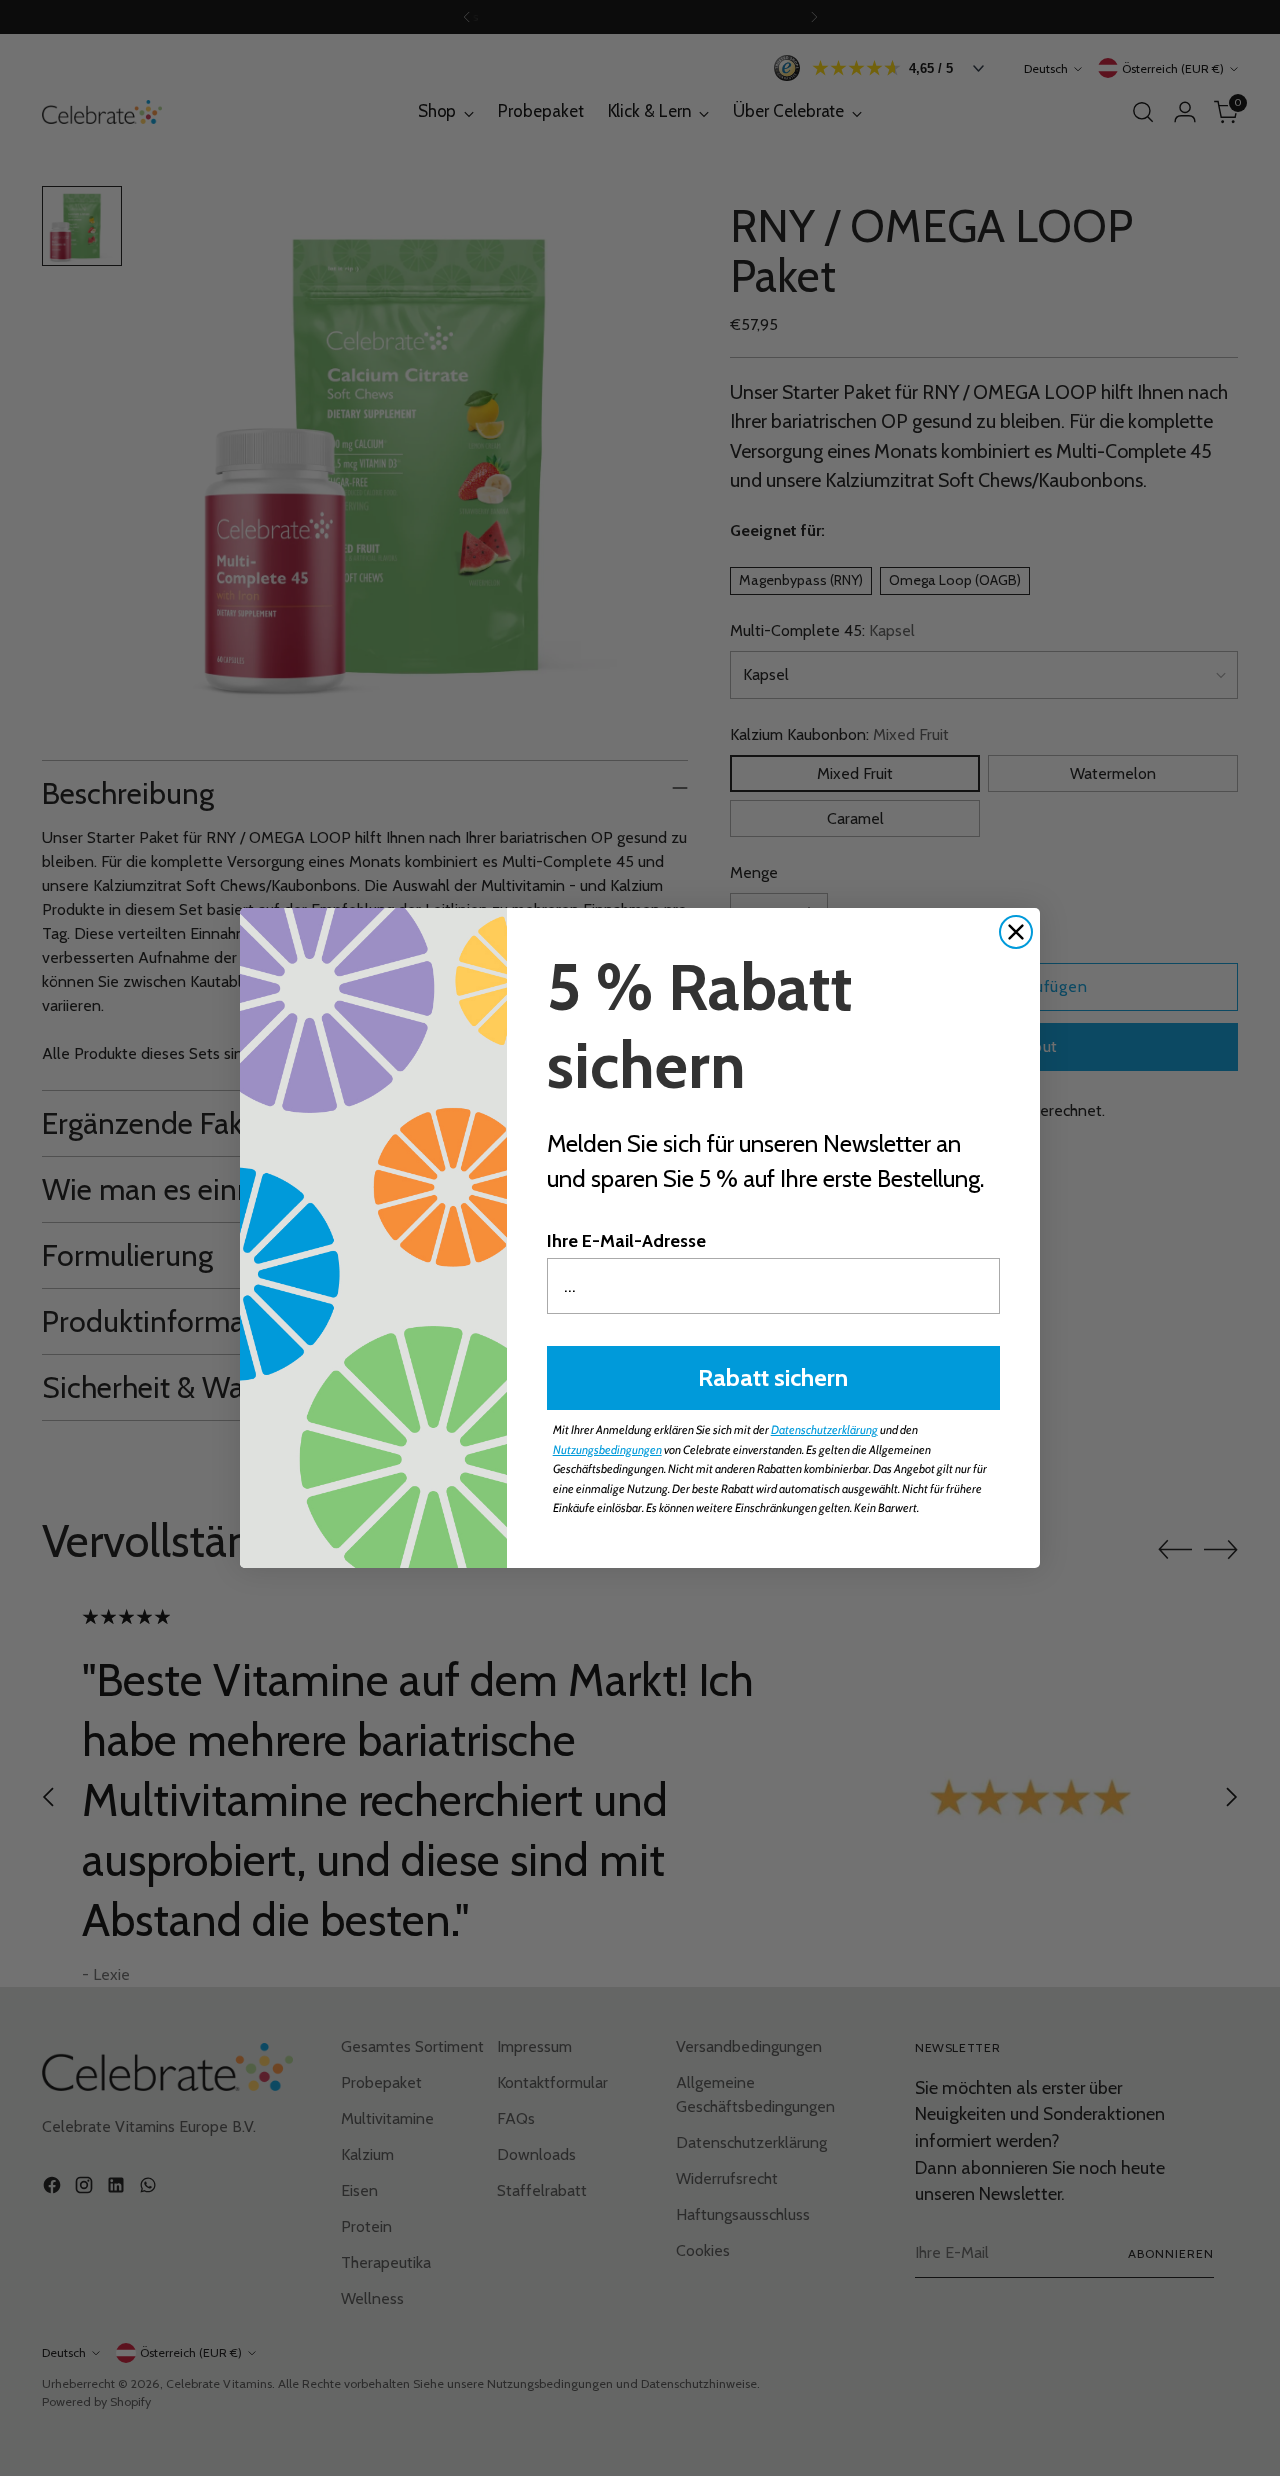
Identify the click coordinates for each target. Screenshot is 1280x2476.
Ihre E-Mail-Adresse (626, 1241)
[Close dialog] (1016, 932)
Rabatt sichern (773, 1377)
